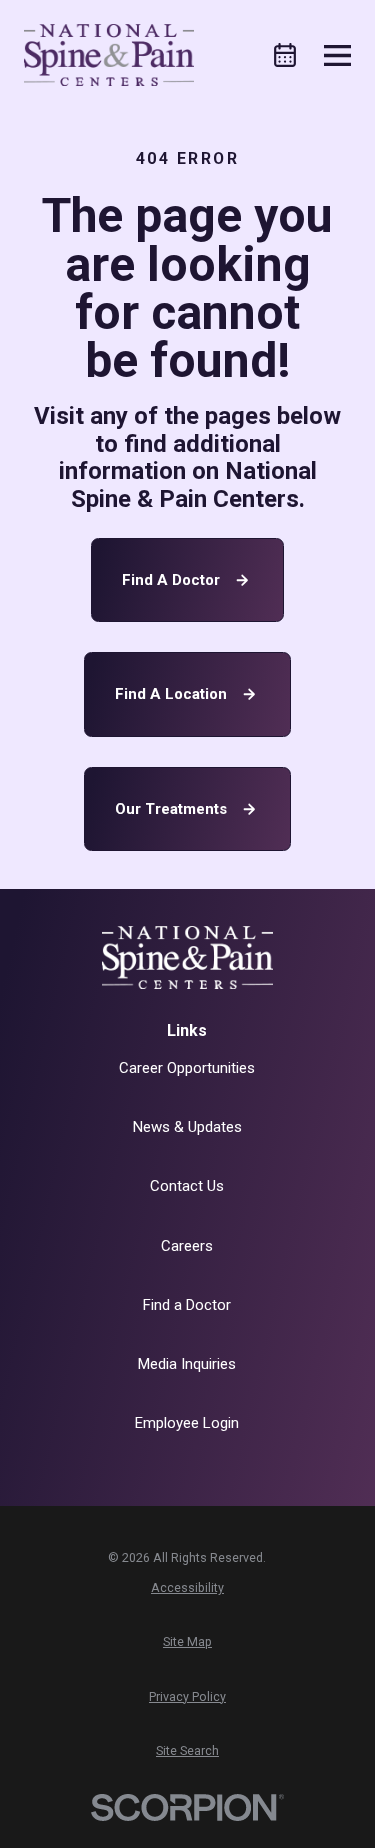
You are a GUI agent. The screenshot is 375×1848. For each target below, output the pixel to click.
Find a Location (171, 694)
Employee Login (187, 1423)
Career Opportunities (187, 1068)
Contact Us (187, 1186)
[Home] (109, 55)
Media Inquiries (187, 1364)
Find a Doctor (171, 580)
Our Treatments (171, 809)
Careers (187, 1246)
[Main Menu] (337, 55)
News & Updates (187, 1127)
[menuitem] (187, 1588)
